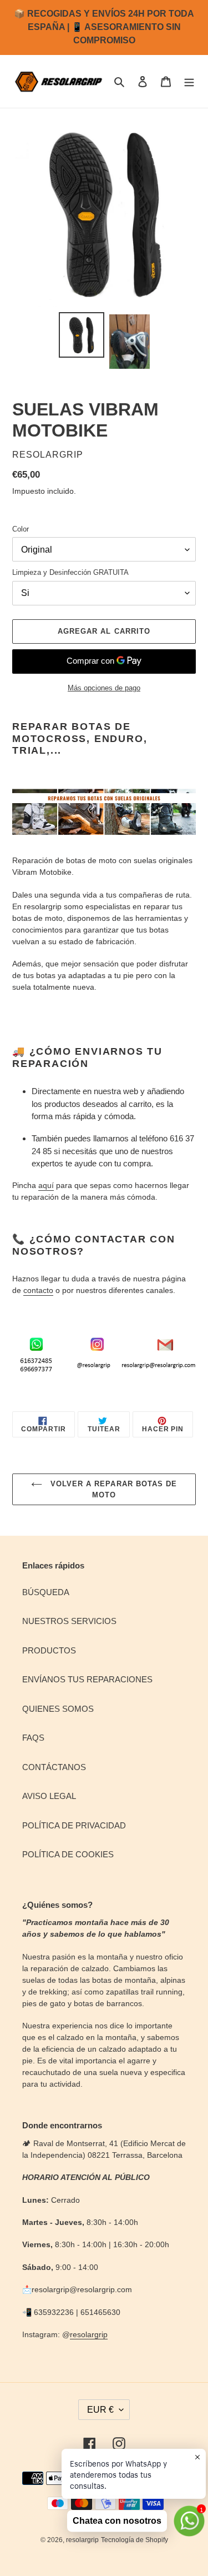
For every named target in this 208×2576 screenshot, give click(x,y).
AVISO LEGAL (49, 1796)
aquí (46, 1185)
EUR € (100, 2410)
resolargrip (89, 2334)
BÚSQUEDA (46, 1592)
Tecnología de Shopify (135, 2540)
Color (21, 529)
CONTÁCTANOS (54, 1767)
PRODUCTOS (49, 1650)
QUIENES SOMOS (58, 1709)
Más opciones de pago (104, 688)
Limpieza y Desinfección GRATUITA (70, 572)
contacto (38, 1290)
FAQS (33, 1738)
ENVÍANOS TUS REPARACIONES (87, 1679)
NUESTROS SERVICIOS (69, 1621)
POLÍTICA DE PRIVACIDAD (74, 1825)
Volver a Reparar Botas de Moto (112, 1489)
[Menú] (189, 81)
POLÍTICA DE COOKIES (68, 1854)
